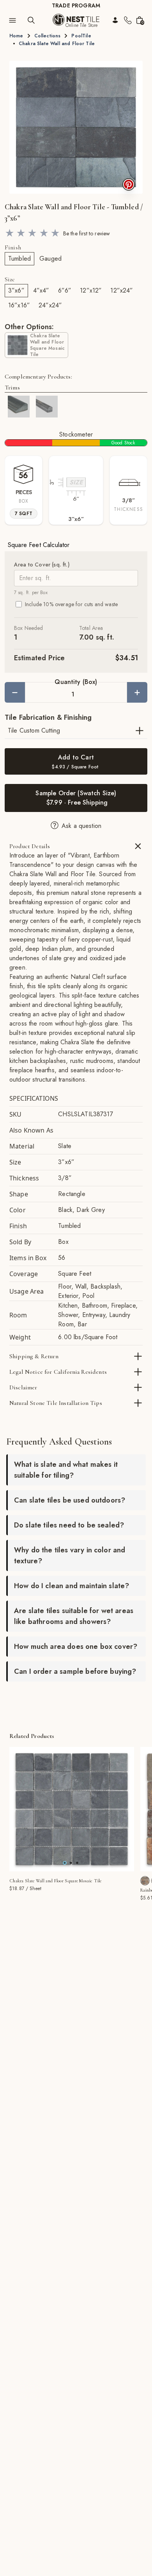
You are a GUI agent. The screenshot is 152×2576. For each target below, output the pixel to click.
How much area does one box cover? (76, 1647)
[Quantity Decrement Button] (15, 692)
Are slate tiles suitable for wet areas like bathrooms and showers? (74, 1616)
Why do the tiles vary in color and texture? (70, 1555)
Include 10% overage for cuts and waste (71, 604)
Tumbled (19, 259)
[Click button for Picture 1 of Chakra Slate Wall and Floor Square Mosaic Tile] (71, 1863)
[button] (76, 127)
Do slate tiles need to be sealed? (69, 1525)
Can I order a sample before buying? (75, 1671)
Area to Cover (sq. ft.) (42, 565)
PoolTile (81, 36)
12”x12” (91, 290)
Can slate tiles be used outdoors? (70, 1500)
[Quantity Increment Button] (137, 692)
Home (16, 36)
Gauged (50, 259)
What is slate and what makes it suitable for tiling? (66, 1470)
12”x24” (122, 290)
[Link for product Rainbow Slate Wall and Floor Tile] (145, 1881)
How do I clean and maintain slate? (72, 1586)
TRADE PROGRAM (76, 5)
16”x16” (19, 305)
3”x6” (16, 290)
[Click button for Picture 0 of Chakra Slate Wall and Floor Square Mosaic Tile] (65, 1863)
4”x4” (41, 290)
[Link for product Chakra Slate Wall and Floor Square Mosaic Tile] (72, 1809)
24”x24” (50, 305)
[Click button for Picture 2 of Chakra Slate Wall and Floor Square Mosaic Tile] (77, 1863)
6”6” (65, 290)
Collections (48, 36)
